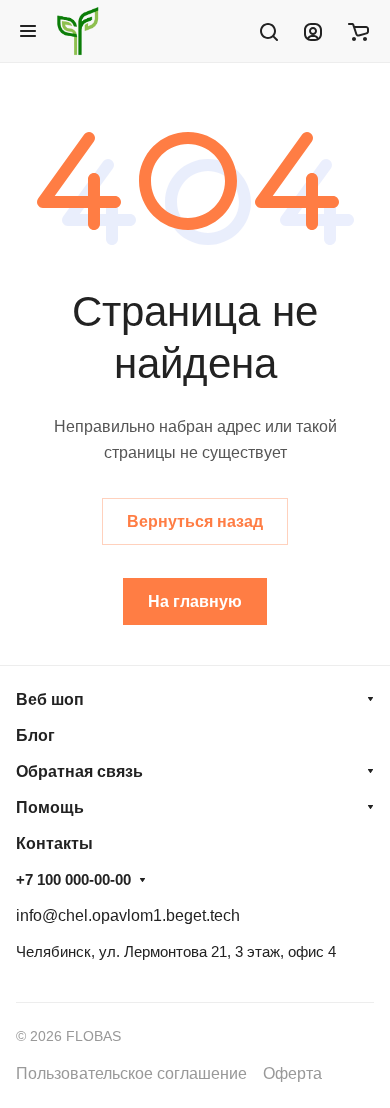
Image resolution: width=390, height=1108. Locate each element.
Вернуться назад (195, 521)
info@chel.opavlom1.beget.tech (128, 915)
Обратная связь (79, 771)
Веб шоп (50, 699)
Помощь (50, 807)
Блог (35, 735)
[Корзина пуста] (358, 31)
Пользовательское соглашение (131, 1073)
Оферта (292, 1073)
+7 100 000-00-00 (73, 879)
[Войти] (313, 31)
